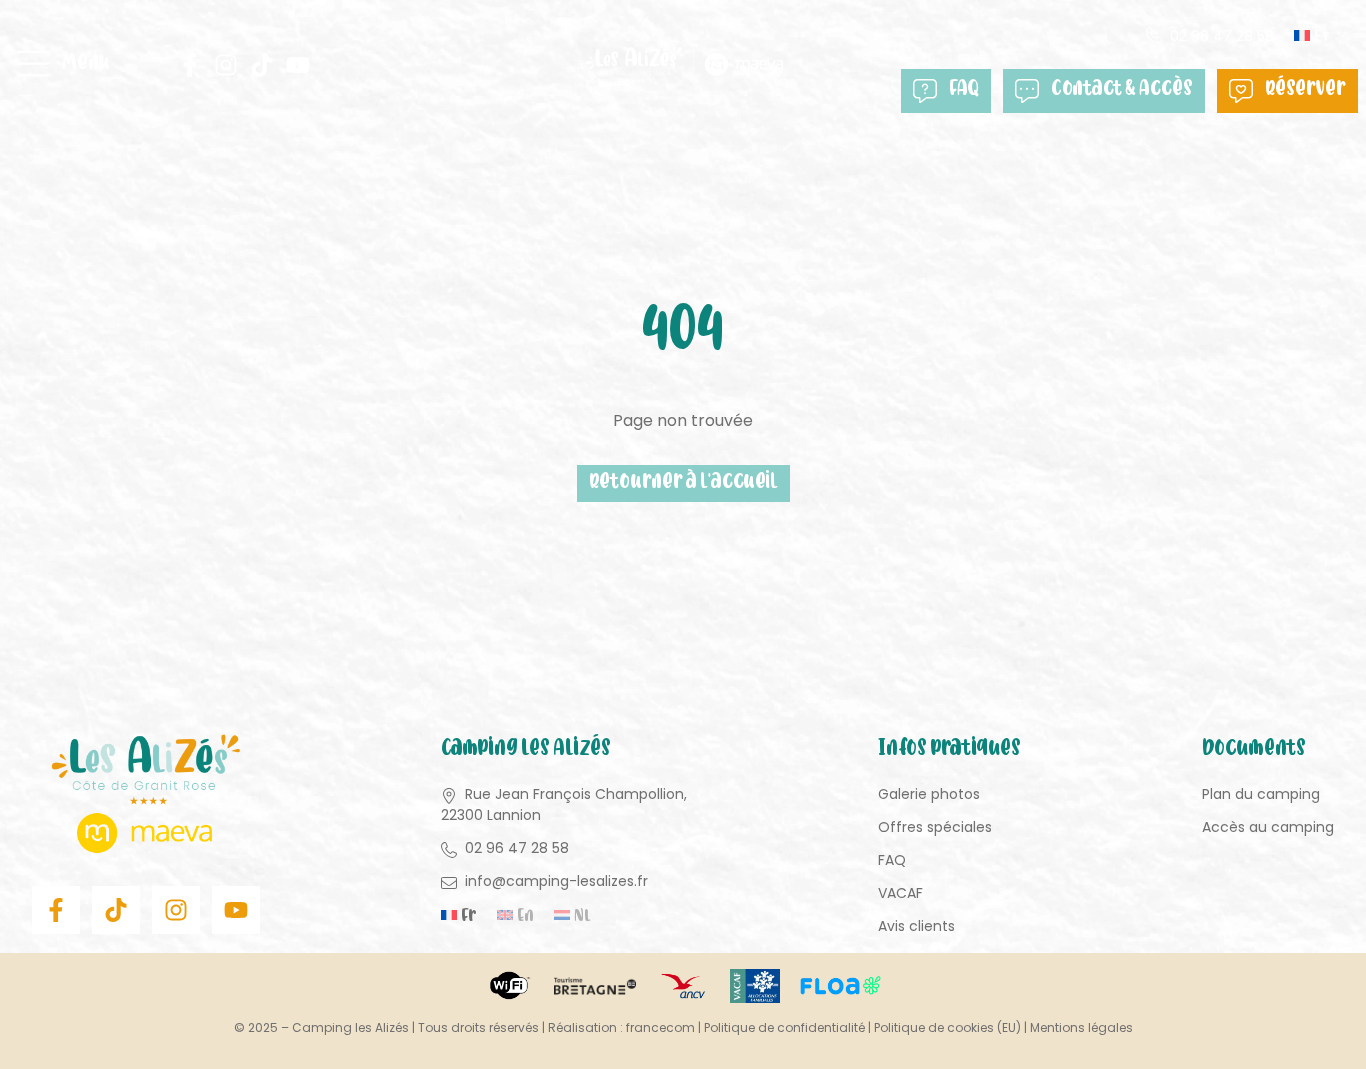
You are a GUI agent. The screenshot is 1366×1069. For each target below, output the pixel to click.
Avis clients (916, 926)
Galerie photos (929, 794)
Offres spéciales (935, 827)
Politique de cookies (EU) (947, 1027)
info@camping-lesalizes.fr (556, 881)
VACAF (900, 893)
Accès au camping (1268, 827)
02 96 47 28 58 (1222, 36)
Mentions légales (1081, 1027)
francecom (660, 1027)
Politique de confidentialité (784, 1027)
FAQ (964, 90)
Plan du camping (1261, 794)
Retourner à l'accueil (683, 483)
